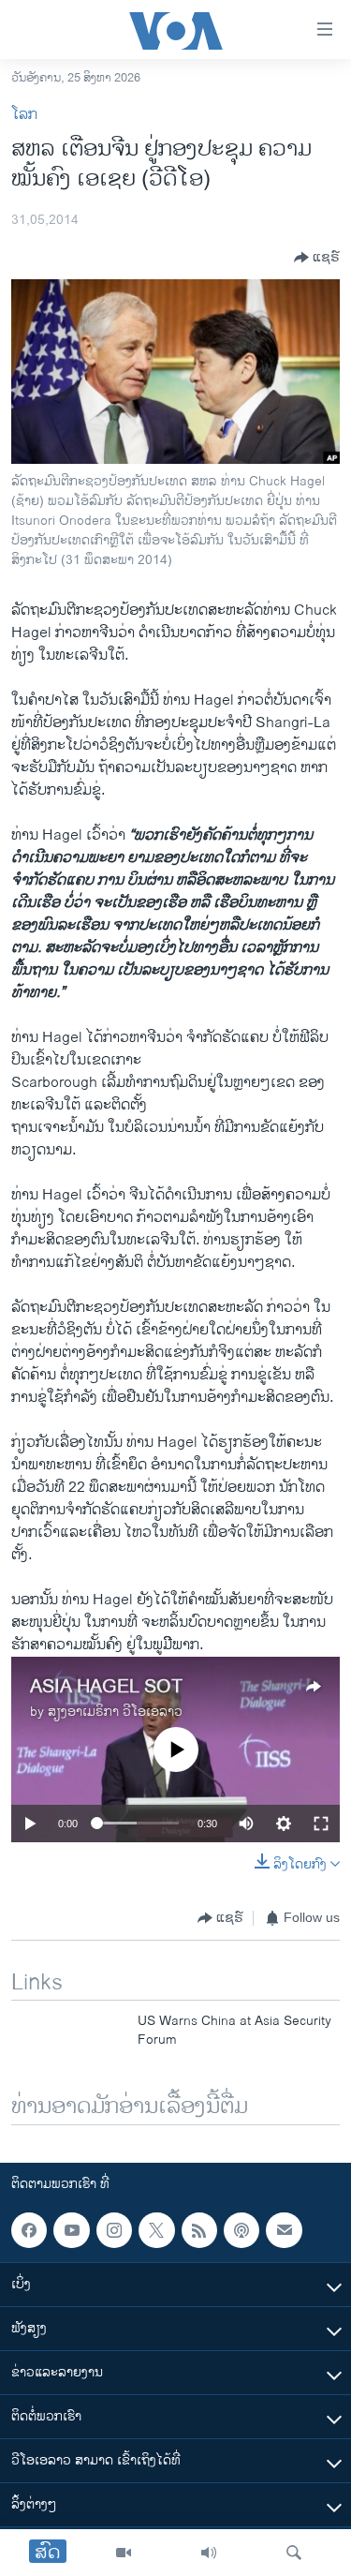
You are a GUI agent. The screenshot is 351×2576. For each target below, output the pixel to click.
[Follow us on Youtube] (71, 2230)
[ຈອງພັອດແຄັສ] (284, 2230)
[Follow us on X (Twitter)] (156, 2230)
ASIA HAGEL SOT (106, 1687)
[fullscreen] (321, 1824)
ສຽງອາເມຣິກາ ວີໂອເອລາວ (115, 1712)
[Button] (317, 258)
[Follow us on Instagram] (114, 2230)
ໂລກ (24, 115)
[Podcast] (241, 2230)
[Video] (124, 2553)
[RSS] (199, 2230)
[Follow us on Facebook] (29, 2230)
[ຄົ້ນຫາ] (294, 2553)
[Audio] (209, 2553)
